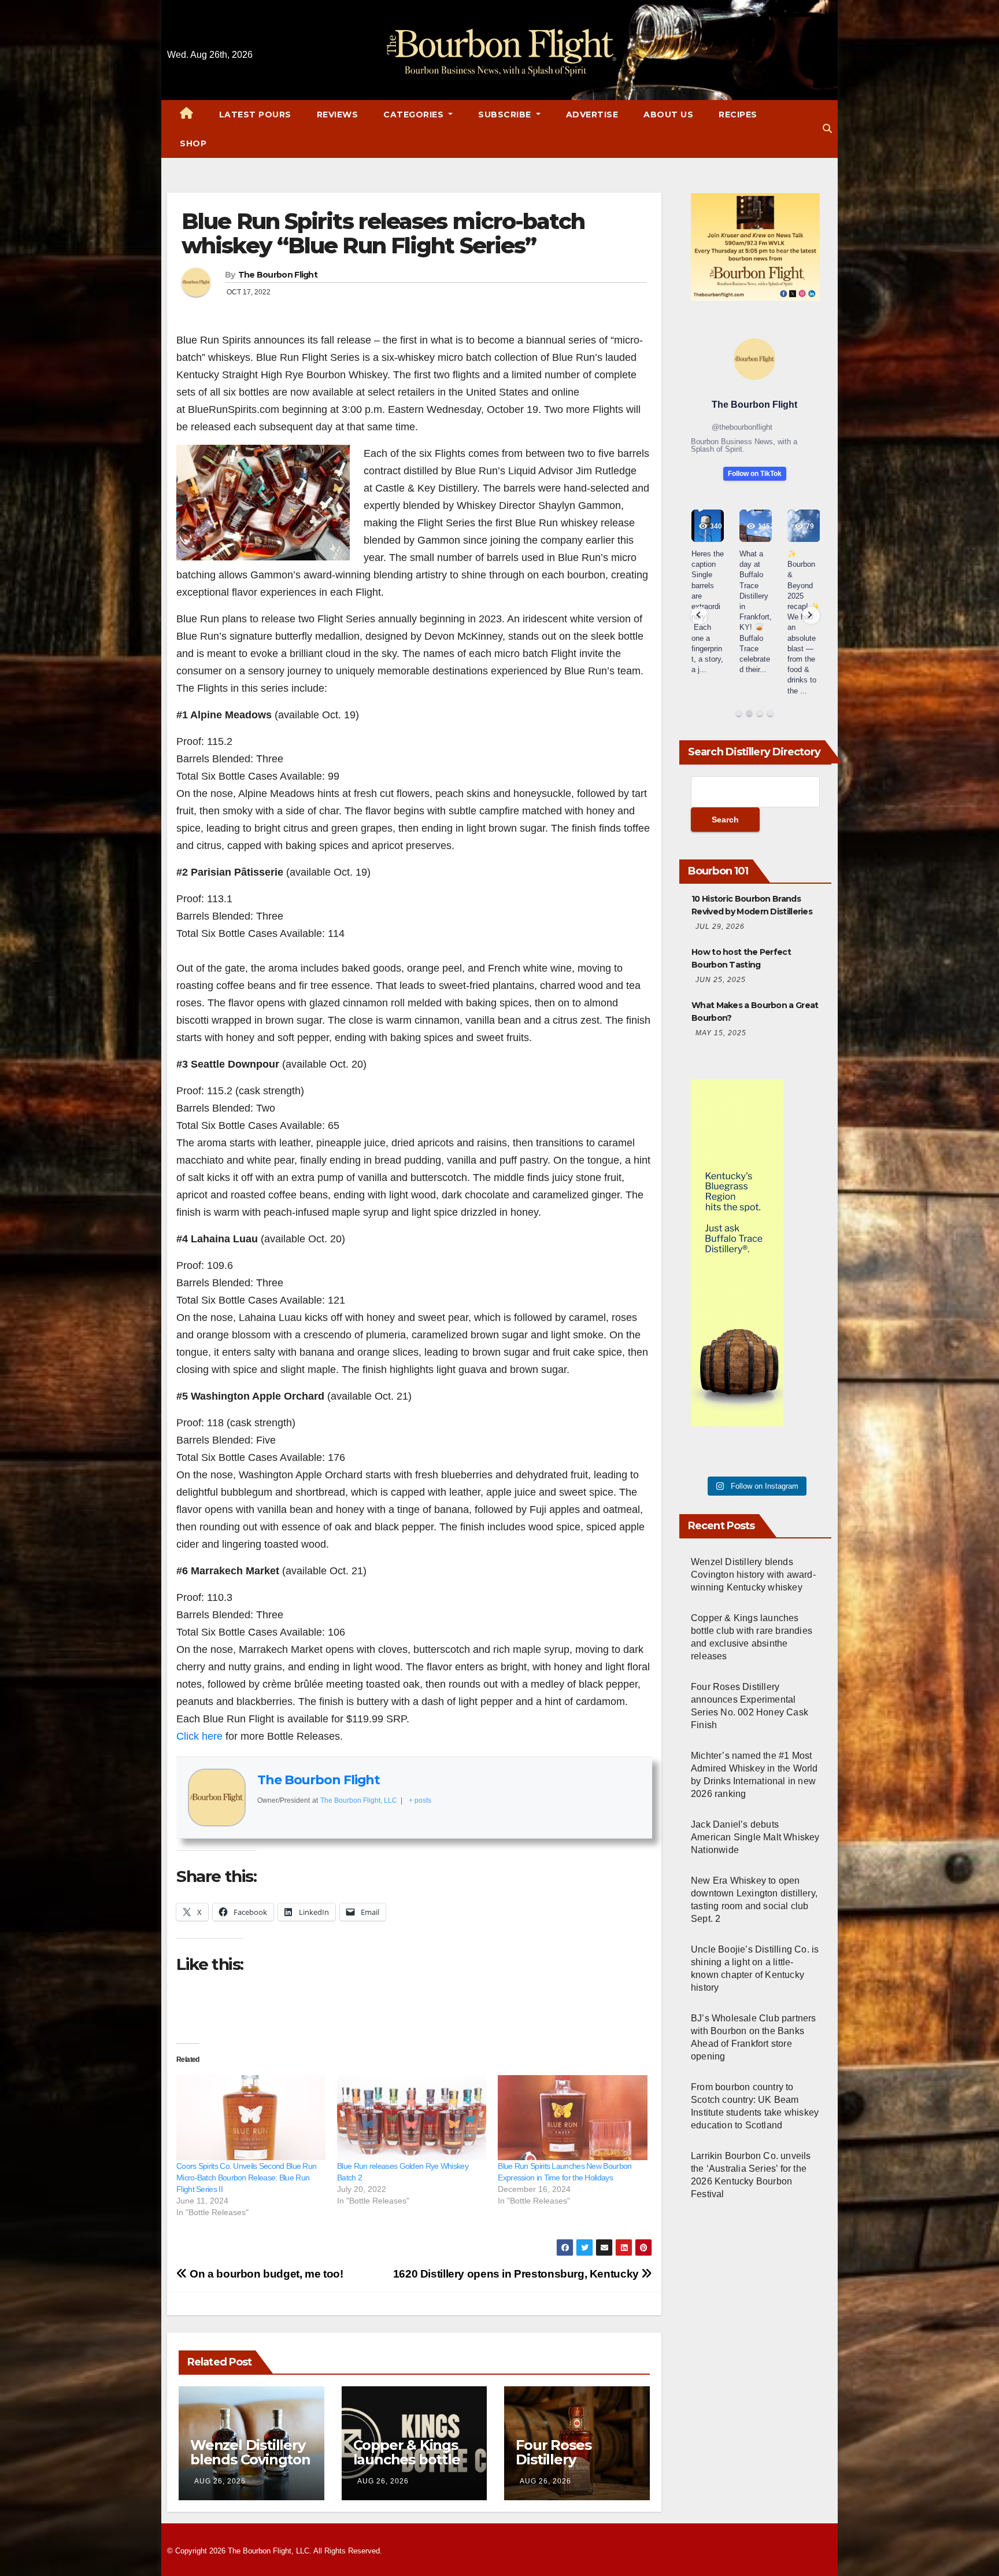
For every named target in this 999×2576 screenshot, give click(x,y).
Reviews (338, 115)
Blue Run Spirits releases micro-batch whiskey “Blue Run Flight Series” (383, 233)
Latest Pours (255, 115)
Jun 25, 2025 (721, 980)
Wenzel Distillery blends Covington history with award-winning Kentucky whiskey (753, 1575)
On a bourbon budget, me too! (265, 2274)
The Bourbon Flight (278, 275)
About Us (668, 115)
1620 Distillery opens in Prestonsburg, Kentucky (517, 2274)
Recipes (738, 115)
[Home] (187, 115)
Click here (199, 1736)
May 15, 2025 (721, 1033)
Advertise (592, 115)
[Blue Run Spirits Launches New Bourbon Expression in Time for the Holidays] (572, 2118)
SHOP (193, 143)
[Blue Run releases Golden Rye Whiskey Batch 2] (412, 2118)
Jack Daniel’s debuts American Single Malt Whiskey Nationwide (755, 1837)
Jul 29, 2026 (720, 927)
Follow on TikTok (755, 474)
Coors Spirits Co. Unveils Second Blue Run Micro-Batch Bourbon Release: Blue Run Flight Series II (246, 2178)
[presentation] (700, 615)
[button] (827, 129)
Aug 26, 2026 (220, 2481)
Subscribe (506, 115)
